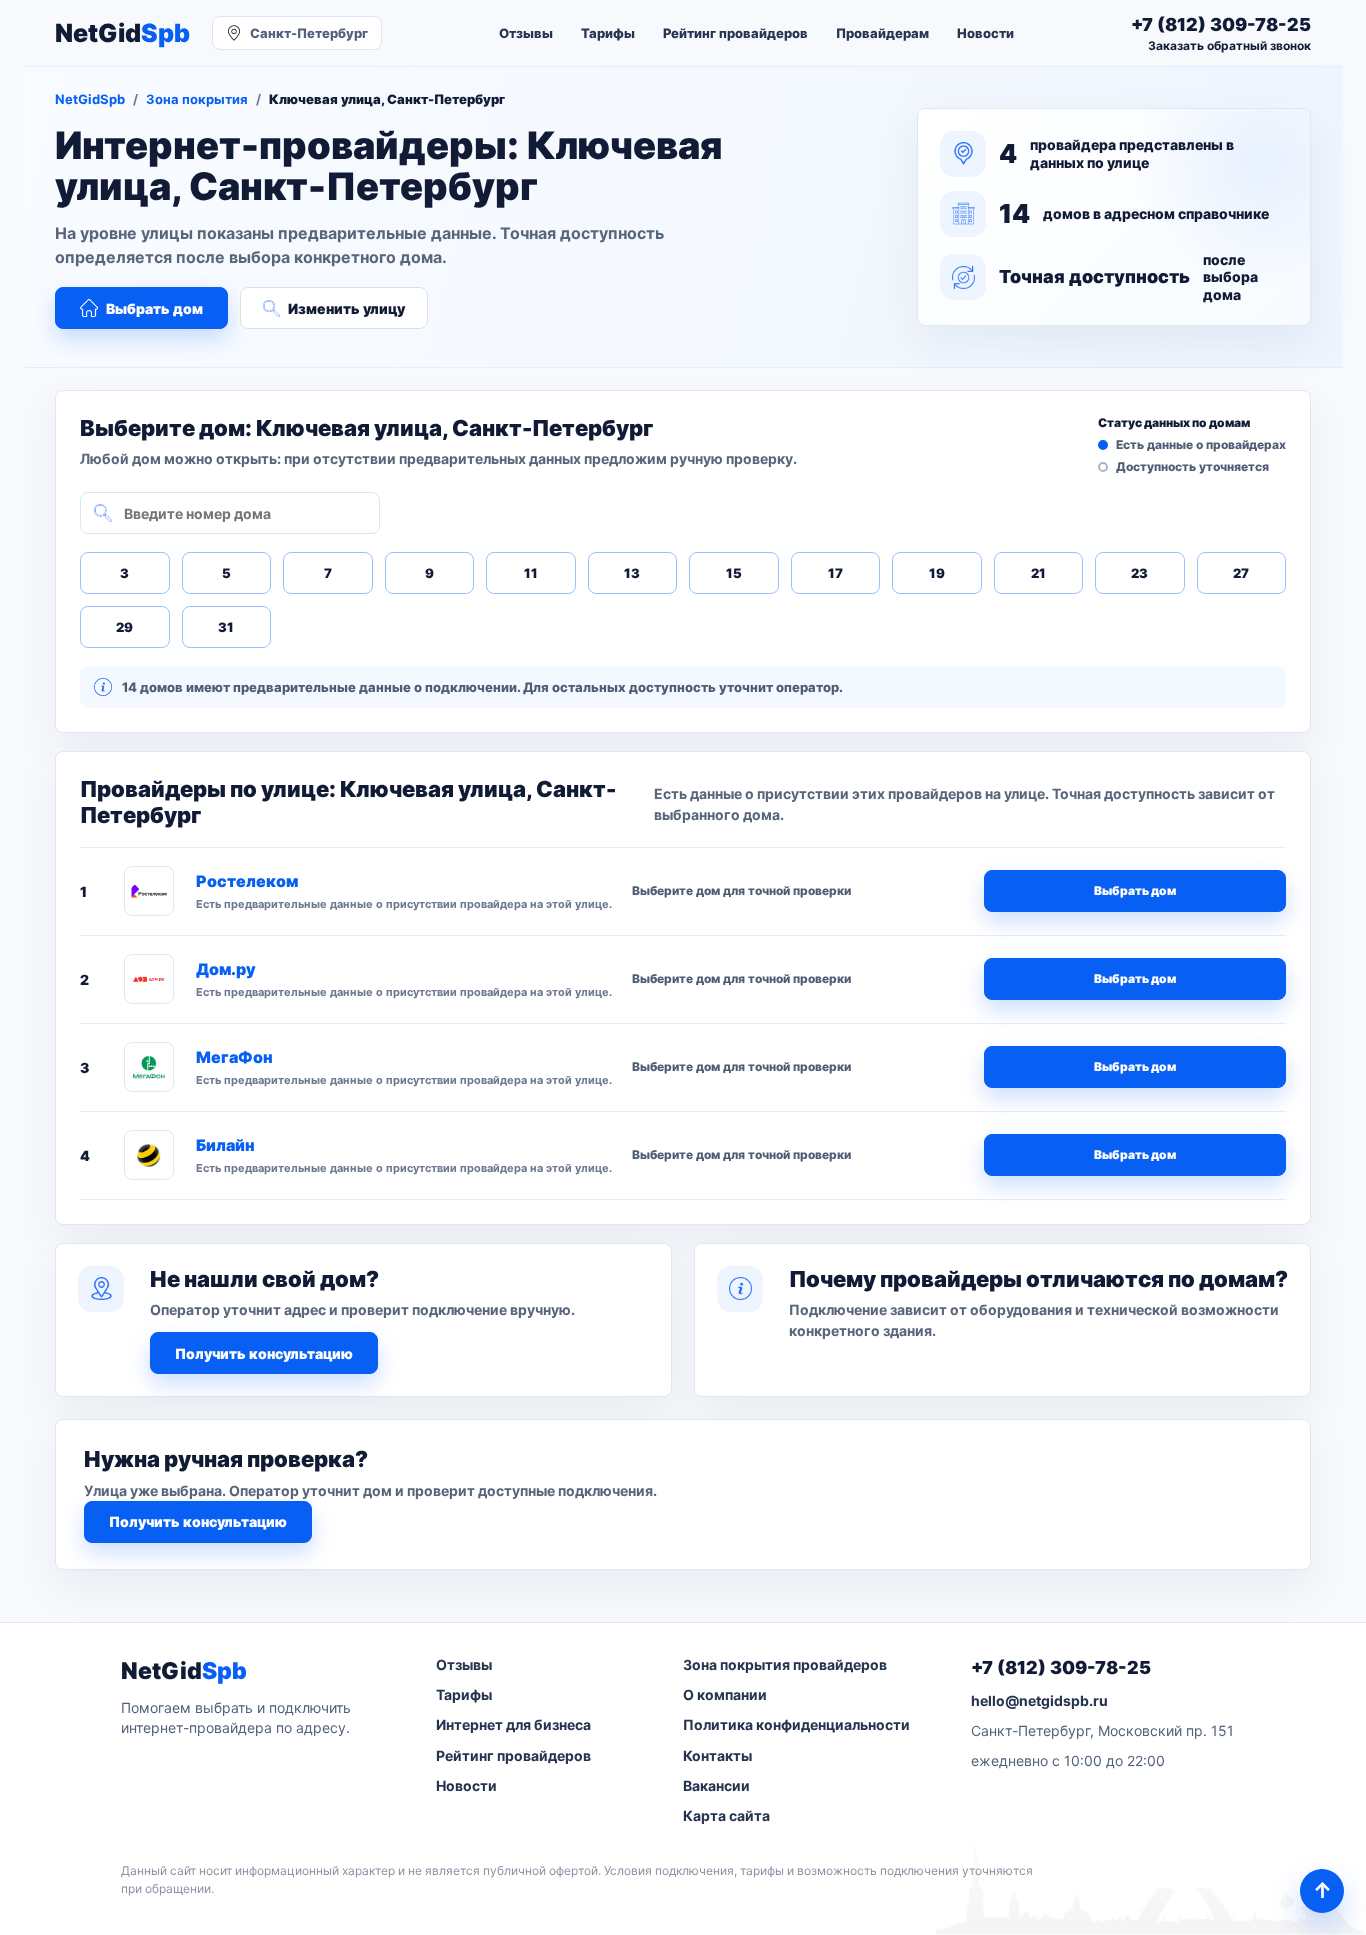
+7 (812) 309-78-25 (1061, 1667)
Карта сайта (726, 1815)
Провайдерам (882, 33)
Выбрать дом (154, 308)
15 (734, 573)
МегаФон (234, 1057)
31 (226, 627)
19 (937, 573)
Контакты (717, 1755)
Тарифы (608, 33)
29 (124, 627)
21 (1038, 573)
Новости (985, 33)
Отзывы (526, 33)
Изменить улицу (346, 308)
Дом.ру (226, 969)
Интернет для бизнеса (513, 1724)
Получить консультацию (264, 1353)
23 (1139, 573)
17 (835, 573)
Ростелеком (247, 881)
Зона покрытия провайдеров (785, 1664)
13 (632, 573)
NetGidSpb (90, 99)
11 (531, 573)
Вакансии (716, 1785)
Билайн (225, 1145)
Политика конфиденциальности (796, 1724)
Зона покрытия (197, 99)
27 (1241, 573)
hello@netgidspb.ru (1039, 1700)
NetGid (122, 33)
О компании (725, 1694)
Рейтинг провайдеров (735, 33)
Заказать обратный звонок (1229, 45)
